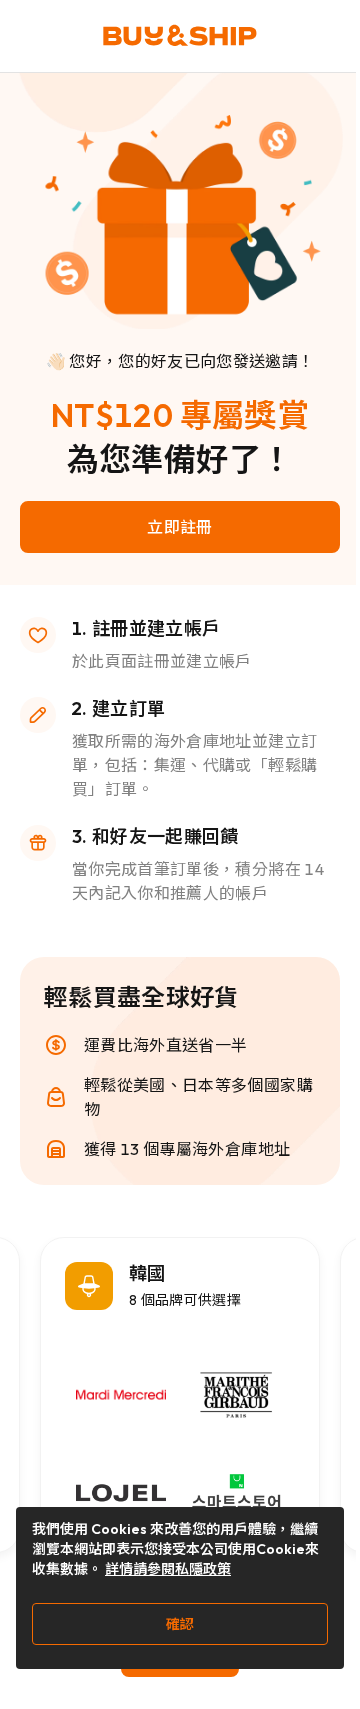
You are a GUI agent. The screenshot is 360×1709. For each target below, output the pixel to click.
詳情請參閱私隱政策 (168, 1569)
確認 (180, 1624)
